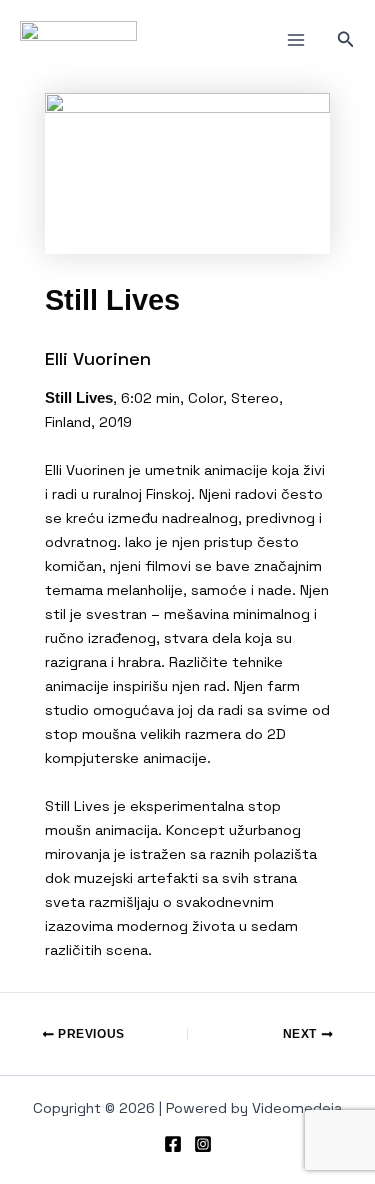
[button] (346, 40)
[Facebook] (173, 1144)
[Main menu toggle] (296, 40)
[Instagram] (203, 1144)
